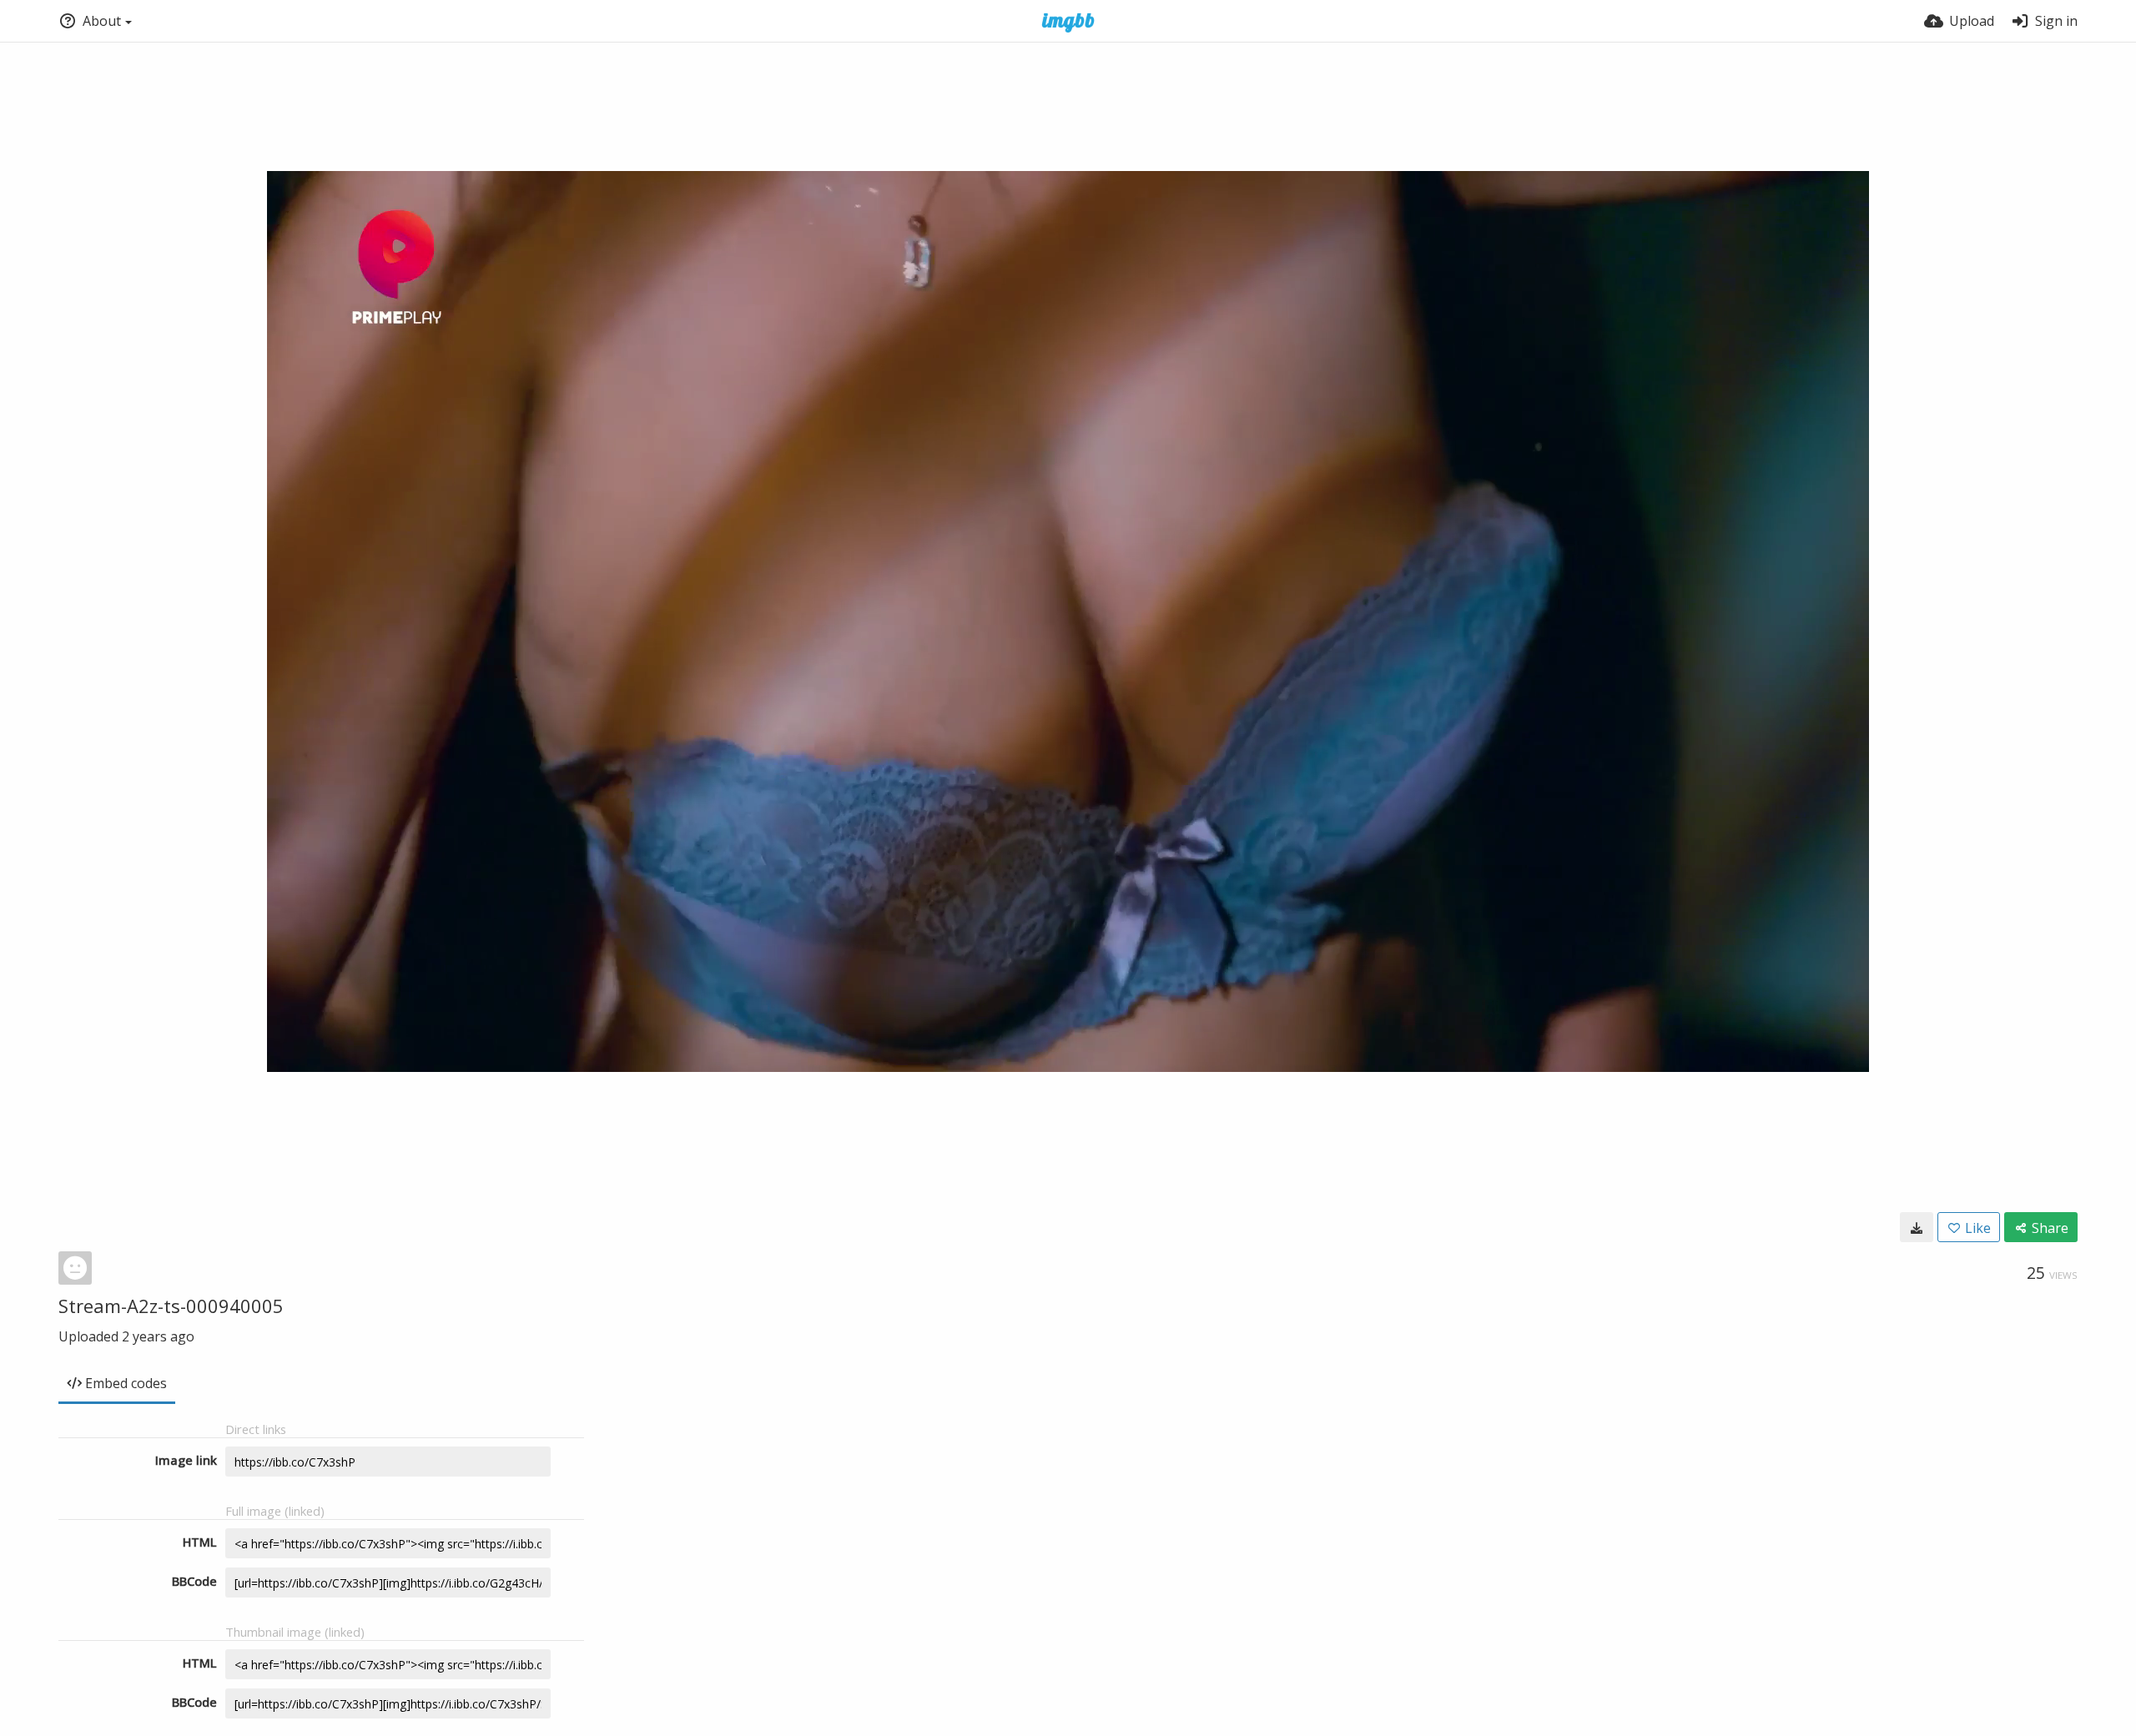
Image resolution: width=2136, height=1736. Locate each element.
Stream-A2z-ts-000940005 (171, 1306)
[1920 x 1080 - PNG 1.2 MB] (1917, 1227)
